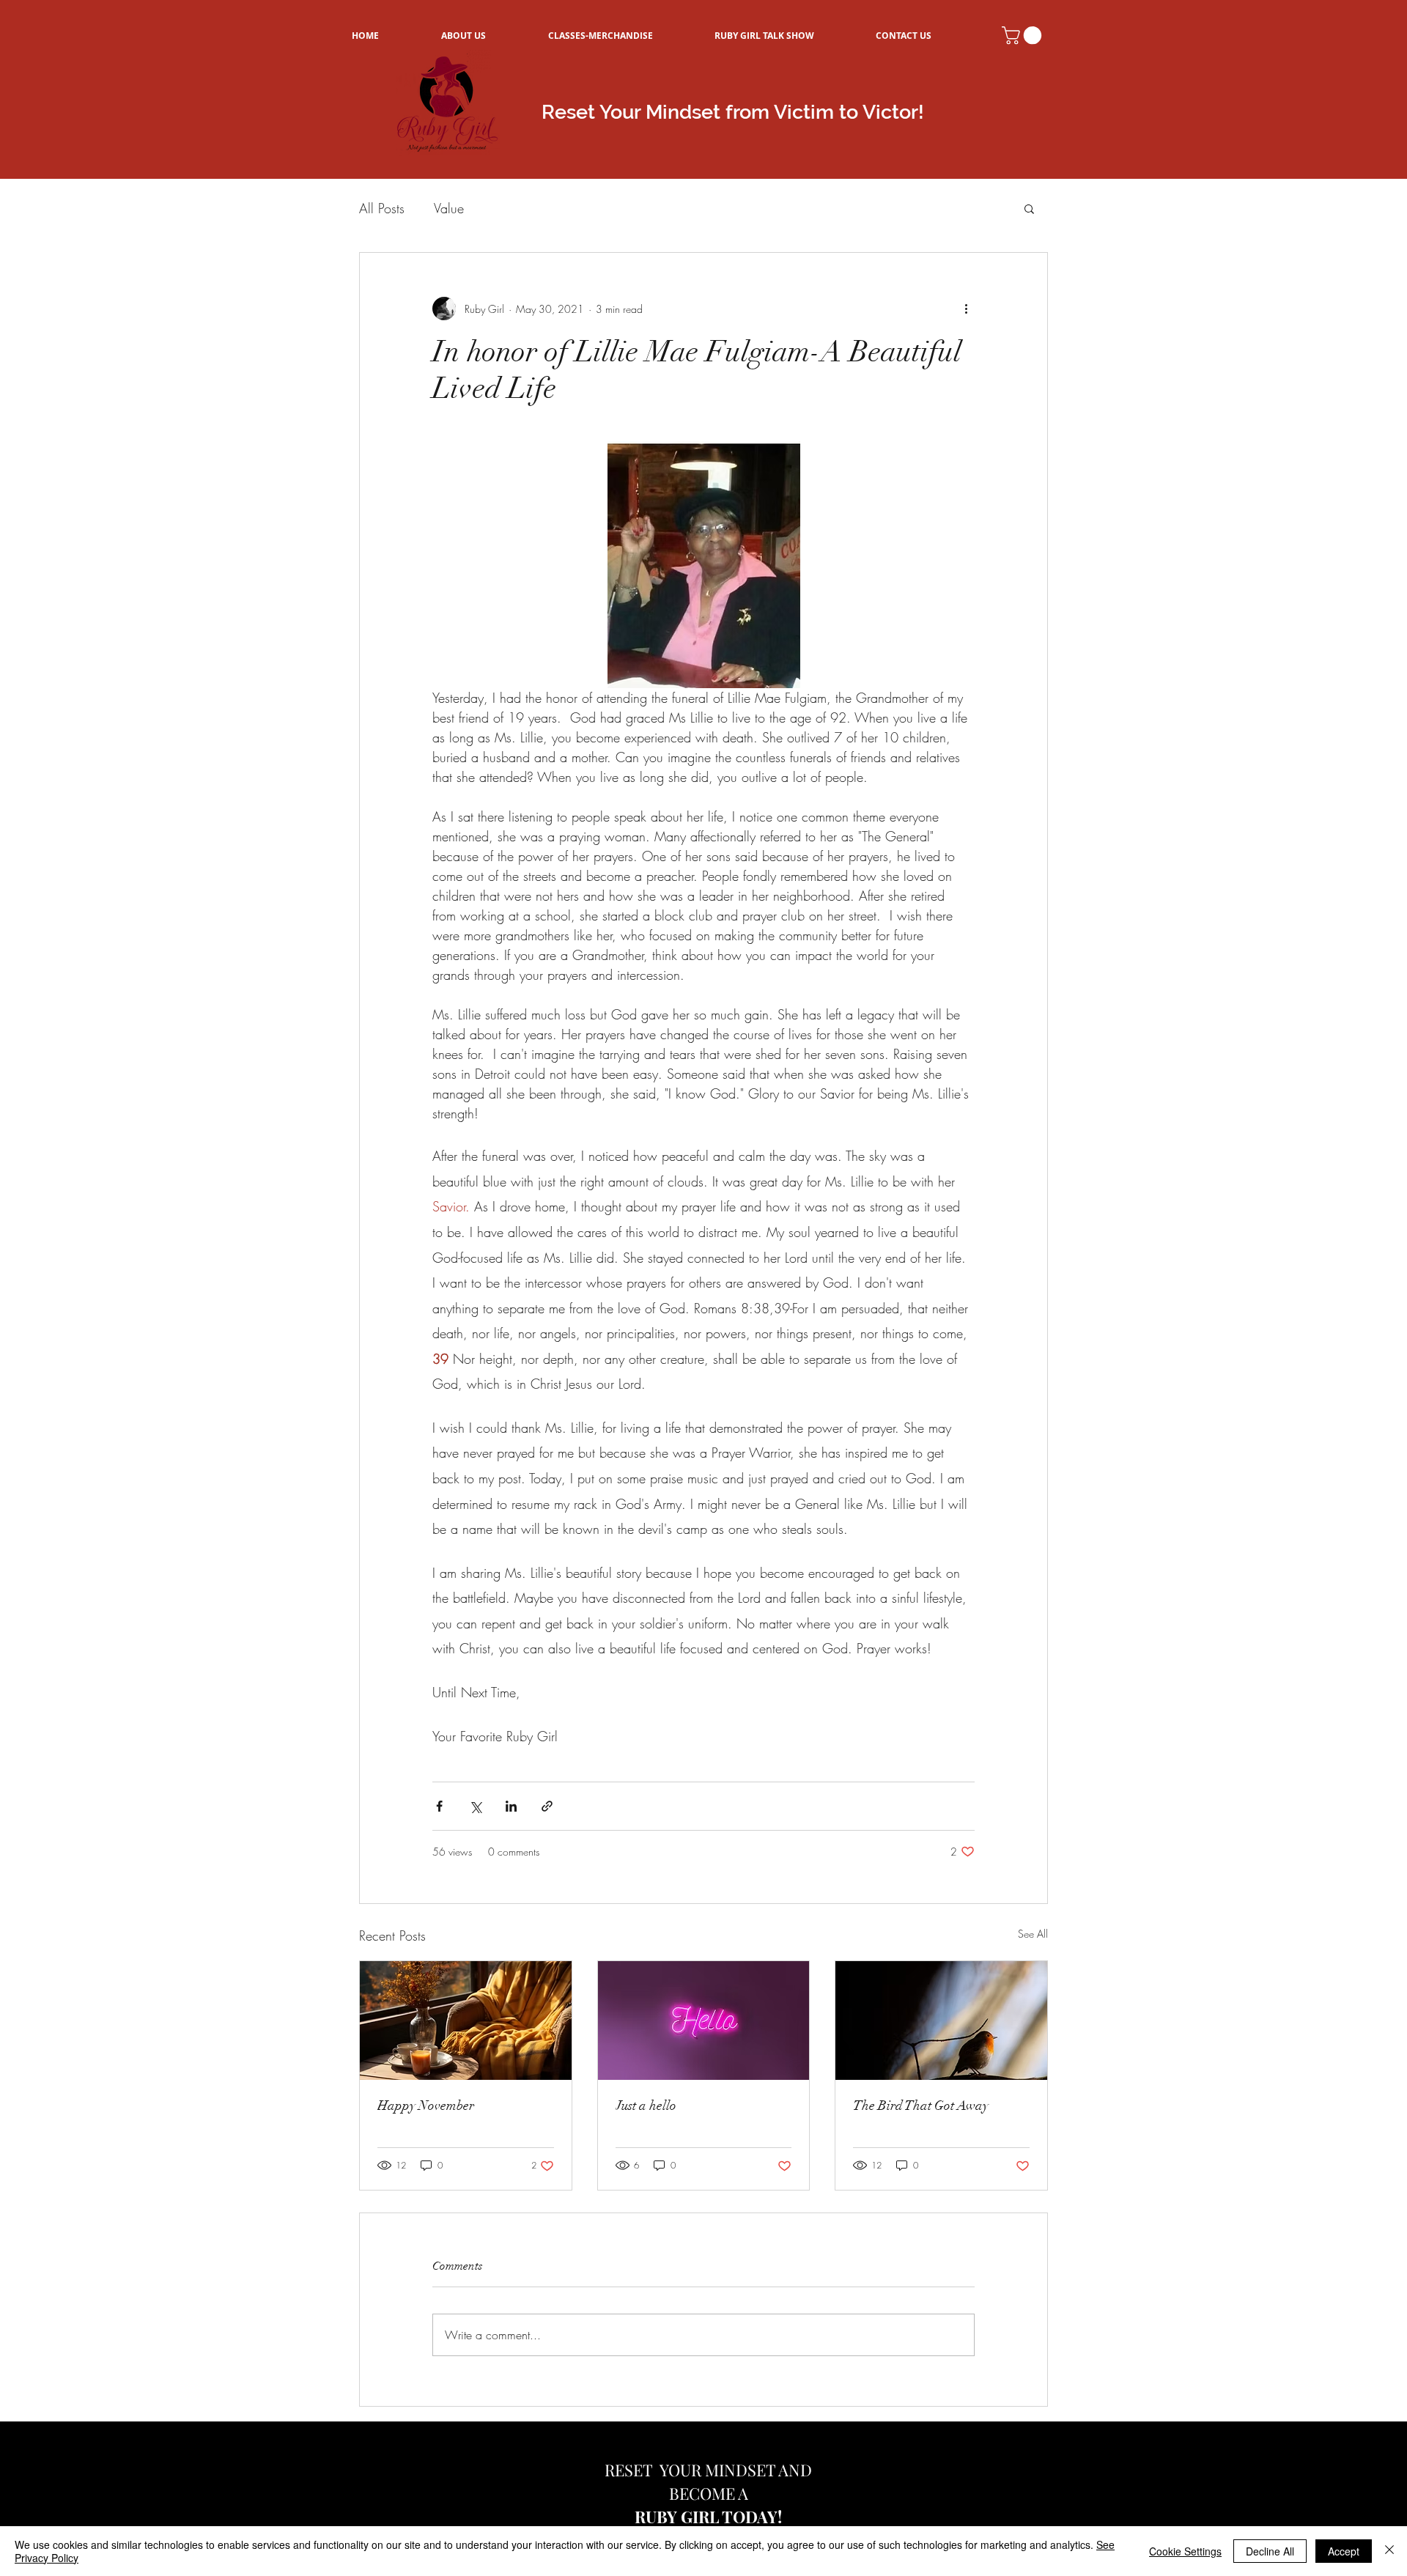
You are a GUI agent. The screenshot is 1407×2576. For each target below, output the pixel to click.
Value (449, 208)
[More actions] (966, 309)
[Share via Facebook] (439, 1806)
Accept (1344, 2551)
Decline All (1270, 2551)
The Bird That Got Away (921, 2106)
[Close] (1389, 2551)
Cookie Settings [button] (1185, 2551)
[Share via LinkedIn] (511, 1806)
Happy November (426, 2106)
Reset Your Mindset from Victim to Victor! (733, 112)
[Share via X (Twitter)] (475, 1806)
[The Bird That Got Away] (941, 2020)
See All (1033, 1934)
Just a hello (646, 2106)
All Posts (382, 208)
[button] (1024, 35)
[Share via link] (547, 1806)
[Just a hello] (704, 2020)
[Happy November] (466, 2020)
